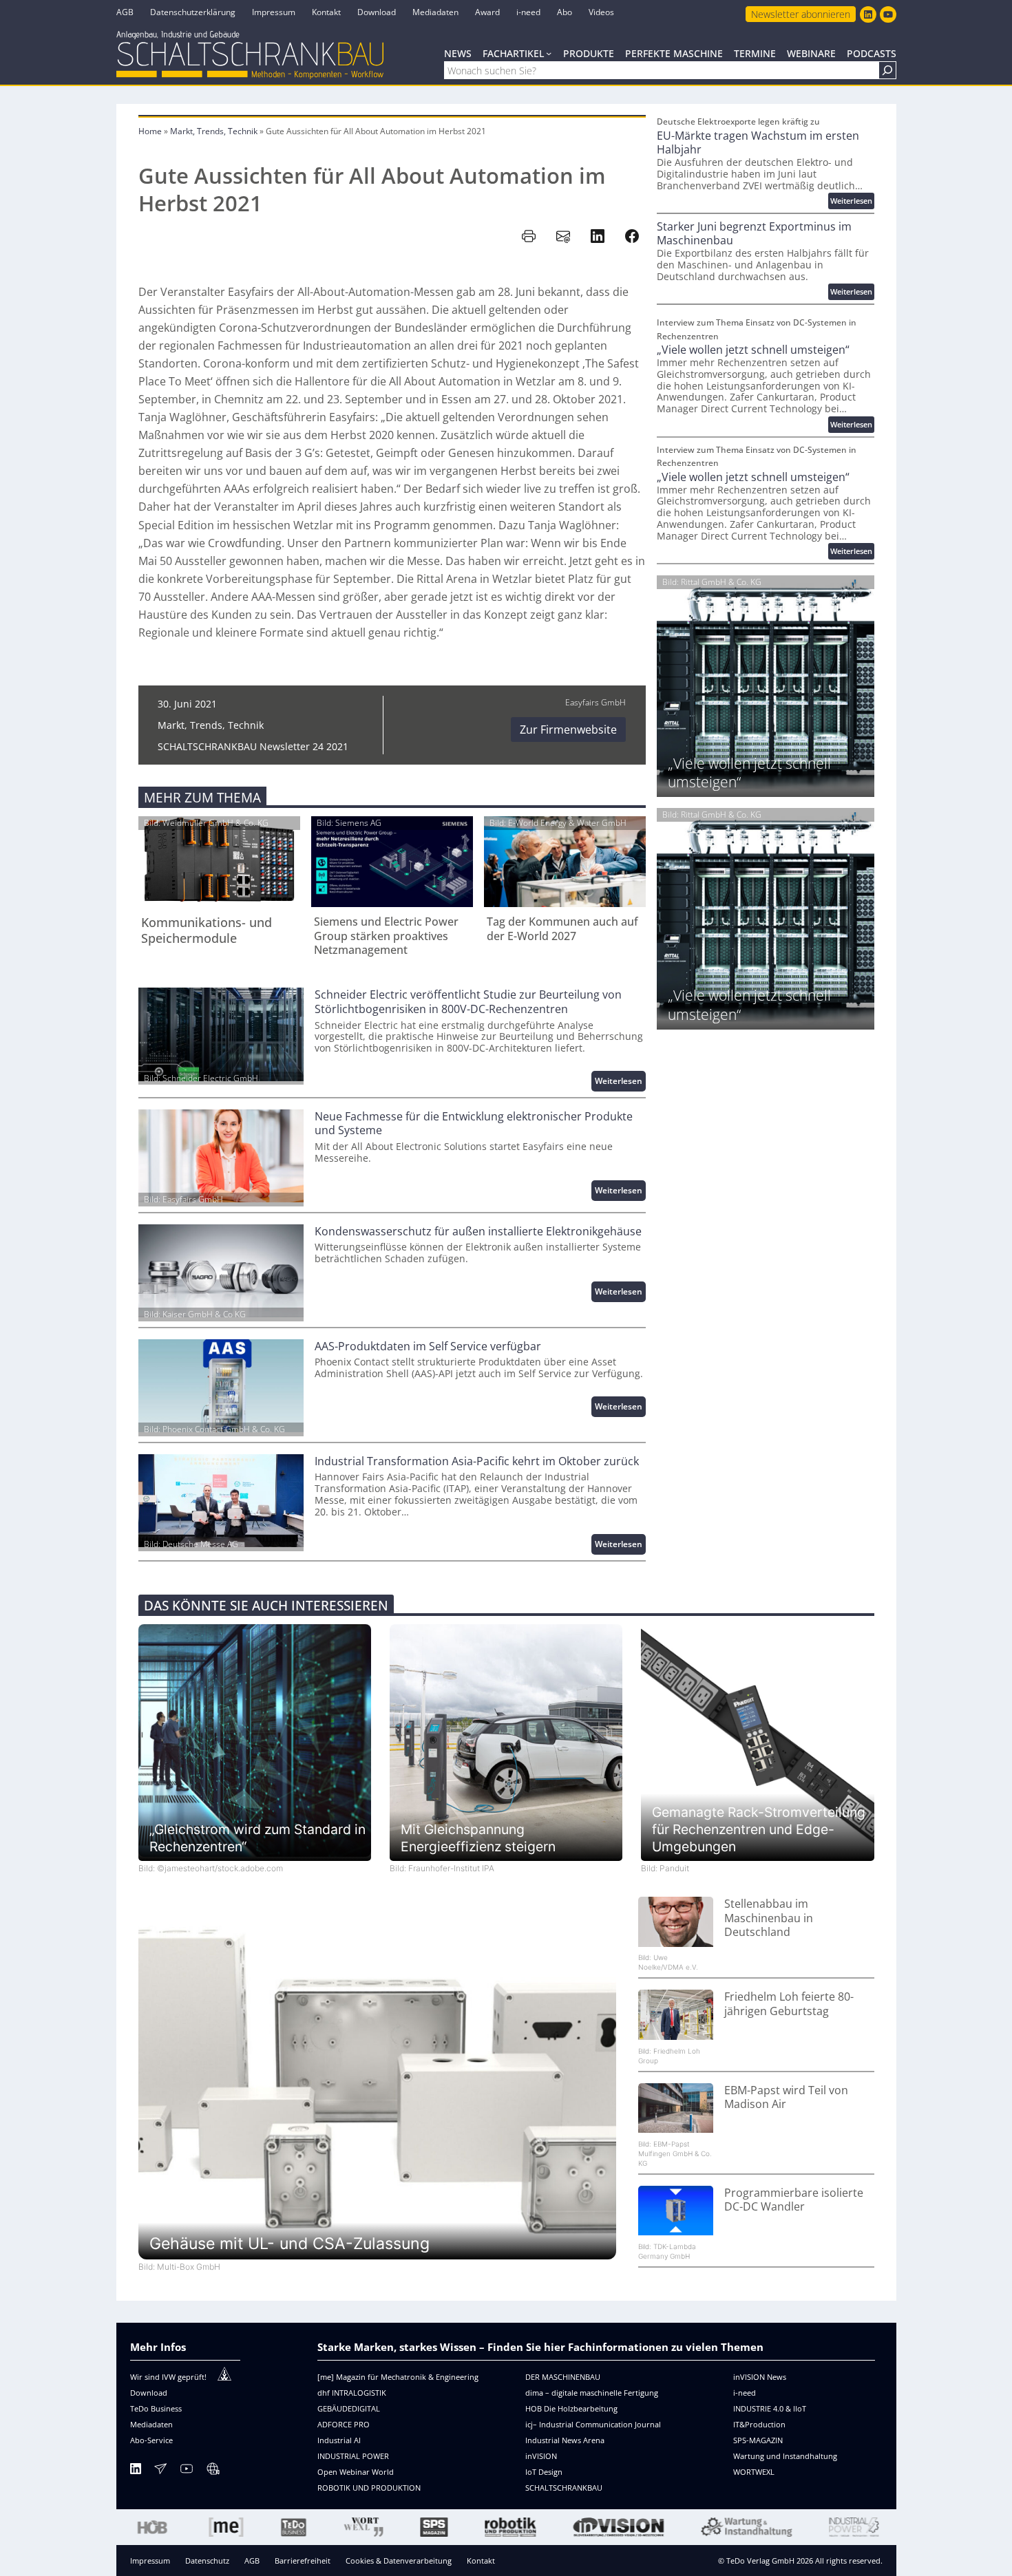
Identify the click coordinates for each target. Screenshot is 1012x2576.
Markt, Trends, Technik (214, 131)
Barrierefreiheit (303, 2561)
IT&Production (759, 2424)
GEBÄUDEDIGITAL (349, 2408)
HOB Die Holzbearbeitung (571, 2408)
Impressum (150, 2561)
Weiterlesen (620, 1083)
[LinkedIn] (136, 2471)
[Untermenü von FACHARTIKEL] (549, 53)
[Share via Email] (563, 236)
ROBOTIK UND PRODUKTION (369, 2488)
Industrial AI (339, 2440)
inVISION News (760, 2377)
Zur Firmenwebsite (568, 730)
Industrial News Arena (565, 2440)
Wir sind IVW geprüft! (168, 2377)
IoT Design (544, 2472)
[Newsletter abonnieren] (160, 2471)
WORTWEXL (754, 2472)
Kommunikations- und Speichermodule (207, 930)
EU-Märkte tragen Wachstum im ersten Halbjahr (758, 143)
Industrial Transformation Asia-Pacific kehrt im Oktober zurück (477, 1461)
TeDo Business (156, 2408)
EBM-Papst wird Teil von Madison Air (786, 2097)
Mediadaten (151, 2424)
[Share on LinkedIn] (598, 236)
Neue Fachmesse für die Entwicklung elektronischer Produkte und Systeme (474, 1124)
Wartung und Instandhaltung (785, 2456)
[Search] (887, 70)
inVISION (541, 2456)
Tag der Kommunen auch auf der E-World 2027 (562, 929)
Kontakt (481, 2561)
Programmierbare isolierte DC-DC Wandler (794, 2200)
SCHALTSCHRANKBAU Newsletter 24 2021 (253, 746)
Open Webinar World (356, 2472)
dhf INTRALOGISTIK (352, 2393)
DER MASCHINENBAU (563, 2377)
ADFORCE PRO (344, 2424)
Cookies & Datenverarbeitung (399, 2561)
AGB (252, 2561)
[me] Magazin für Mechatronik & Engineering (398, 2377)
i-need (745, 2393)
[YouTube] (187, 2471)
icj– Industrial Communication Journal (593, 2424)
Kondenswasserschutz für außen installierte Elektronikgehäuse (478, 1232)
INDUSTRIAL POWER (353, 2456)
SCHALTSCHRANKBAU (564, 2488)
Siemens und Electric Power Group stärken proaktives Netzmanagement (386, 936)
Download (149, 2393)
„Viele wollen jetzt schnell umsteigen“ (753, 350)
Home (150, 131)
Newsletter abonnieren (801, 14)
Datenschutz (207, 2561)
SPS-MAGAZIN (758, 2440)
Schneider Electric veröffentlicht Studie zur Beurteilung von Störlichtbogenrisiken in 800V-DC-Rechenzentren (468, 1002)
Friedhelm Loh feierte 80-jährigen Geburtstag (789, 2004)
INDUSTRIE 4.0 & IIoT (770, 2408)
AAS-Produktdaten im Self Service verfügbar (428, 1346)
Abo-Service (151, 2440)
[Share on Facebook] (632, 236)
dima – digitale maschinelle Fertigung (592, 2393)
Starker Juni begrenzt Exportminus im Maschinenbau (754, 234)
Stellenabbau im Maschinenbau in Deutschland (769, 1918)
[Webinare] (213, 2471)
